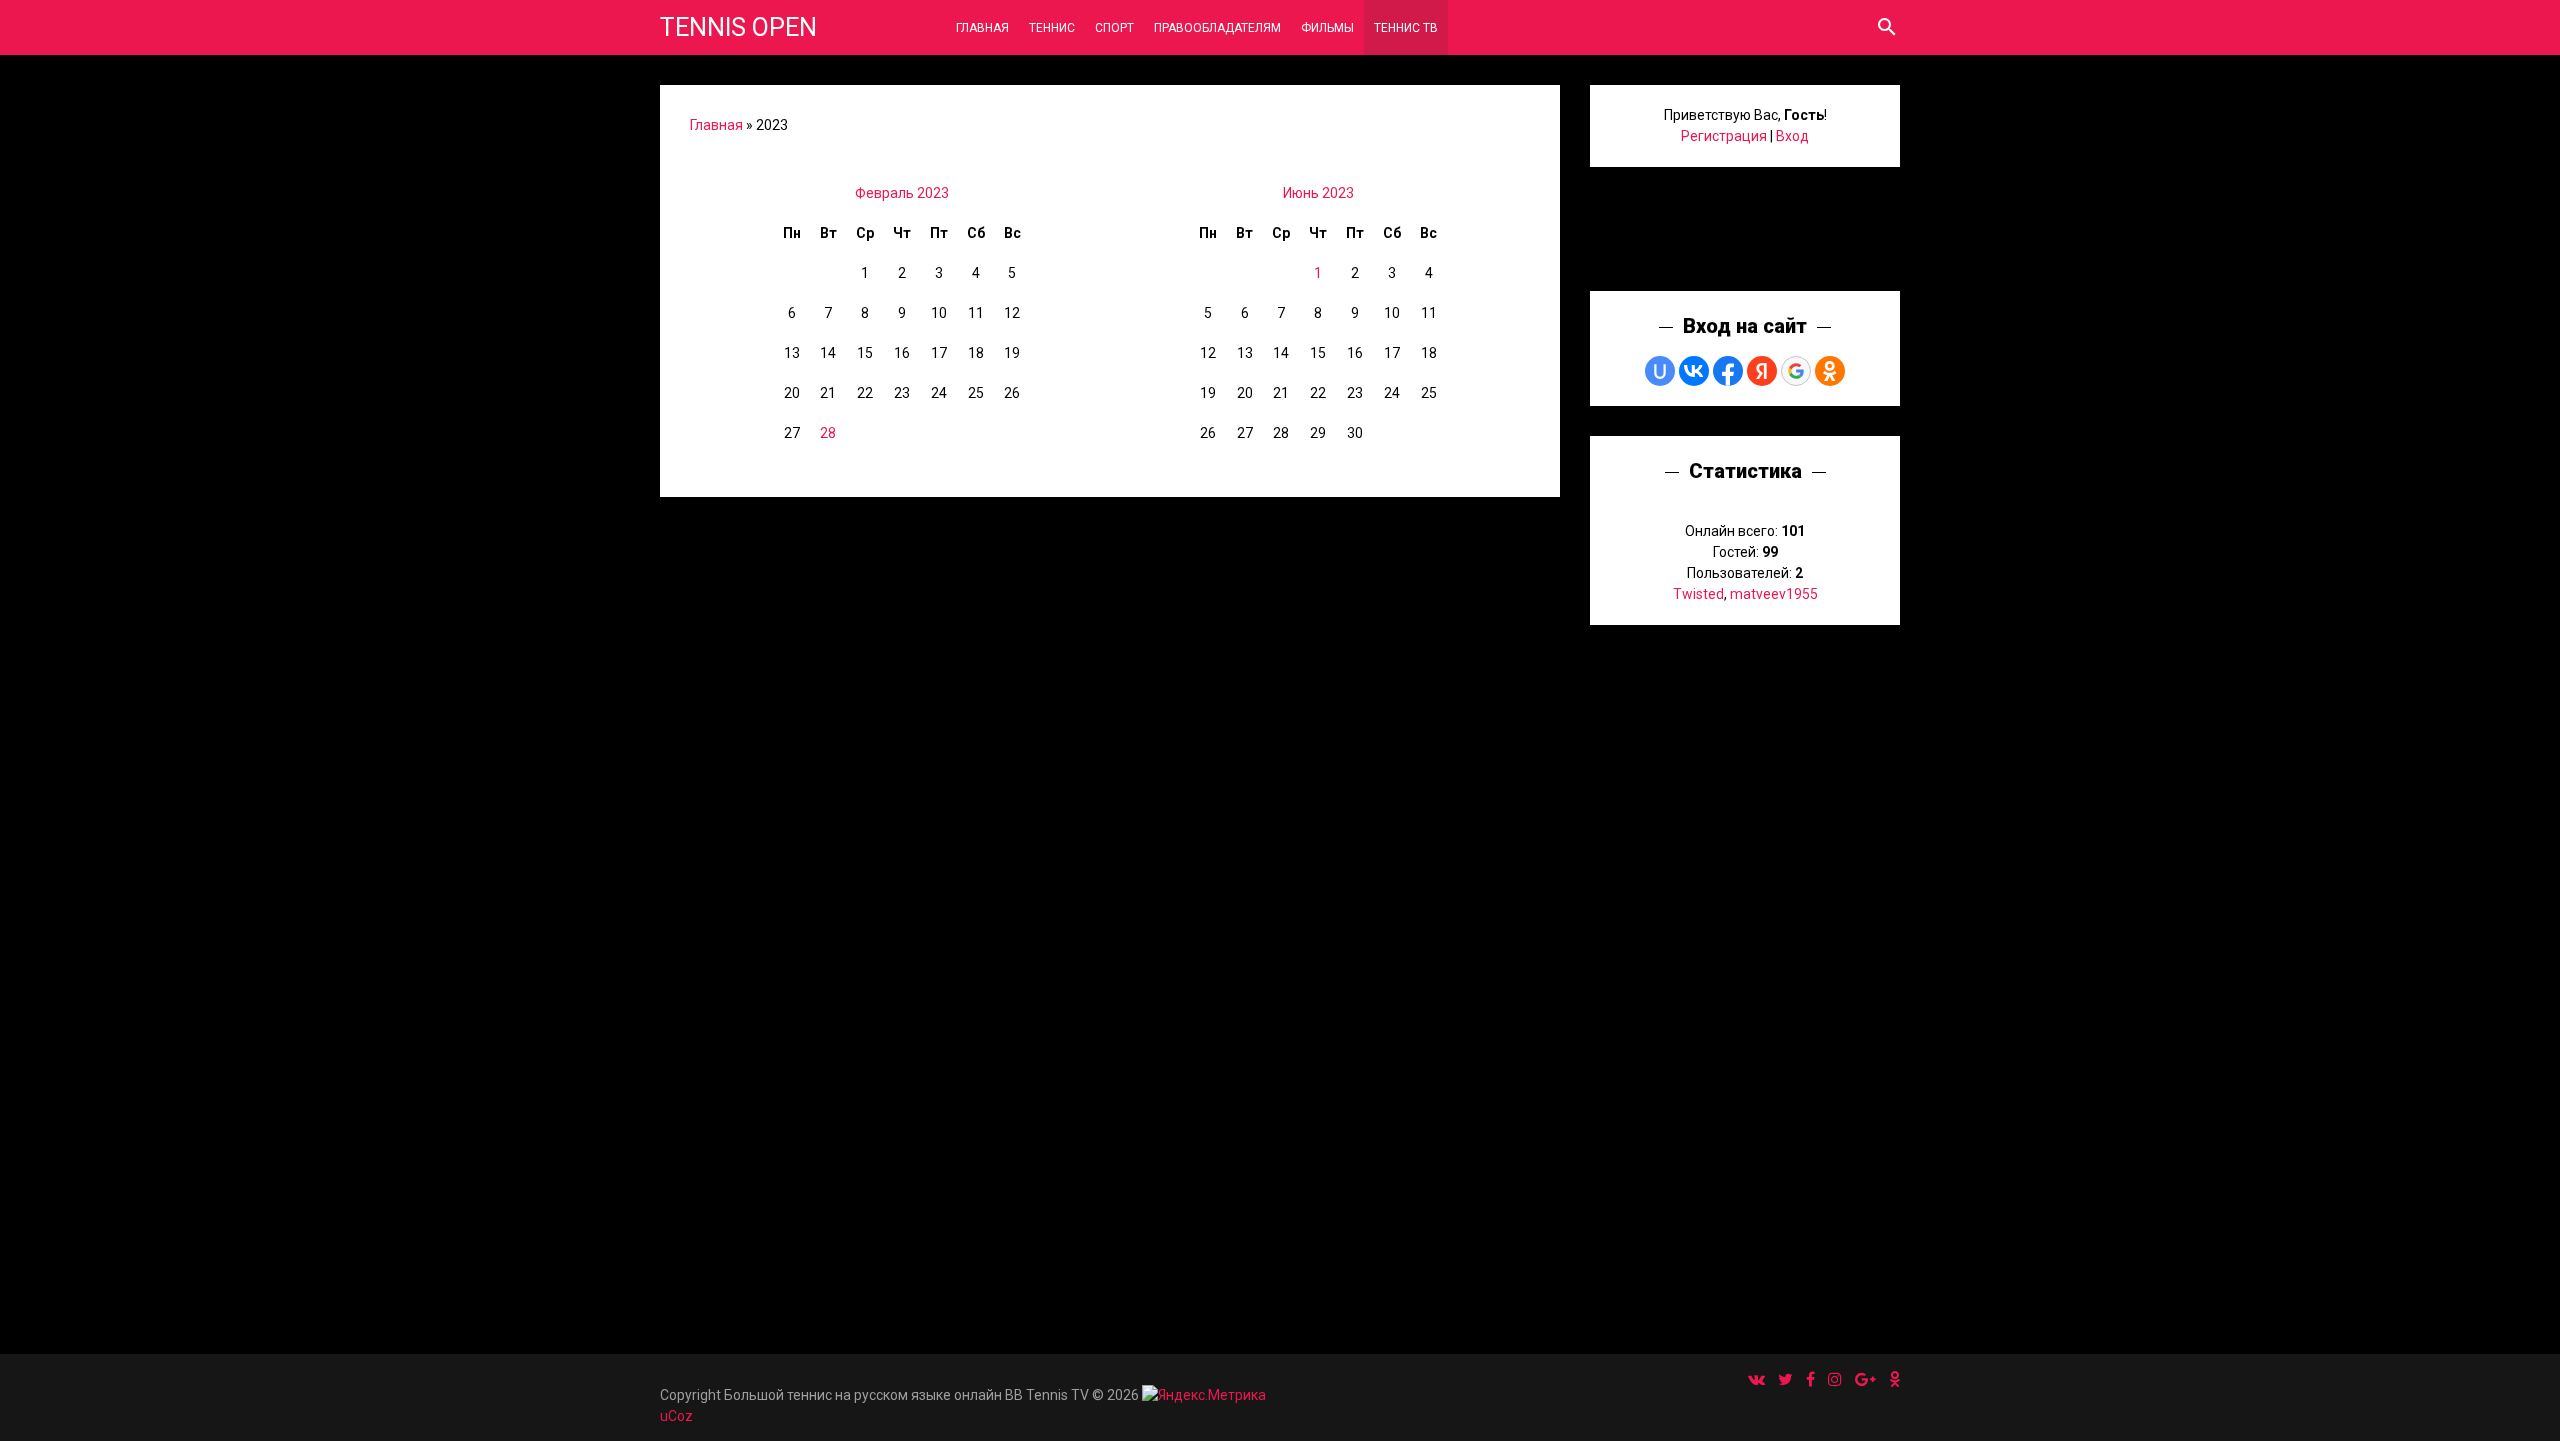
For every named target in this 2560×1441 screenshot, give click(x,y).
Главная (716, 125)
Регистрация (1724, 136)
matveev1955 (1774, 594)
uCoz (676, 1416)
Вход (1792, 136)
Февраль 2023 (902, 193)
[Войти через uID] (1660, 371)
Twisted (1698, 594)
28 (828, 433)
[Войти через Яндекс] (1762, 371)
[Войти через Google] (1796, 371)
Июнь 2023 (1318, 193)
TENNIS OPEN (738, 27)
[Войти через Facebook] (1728, 371)
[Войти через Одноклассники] (1830, 371)
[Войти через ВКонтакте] (1694, 371)
